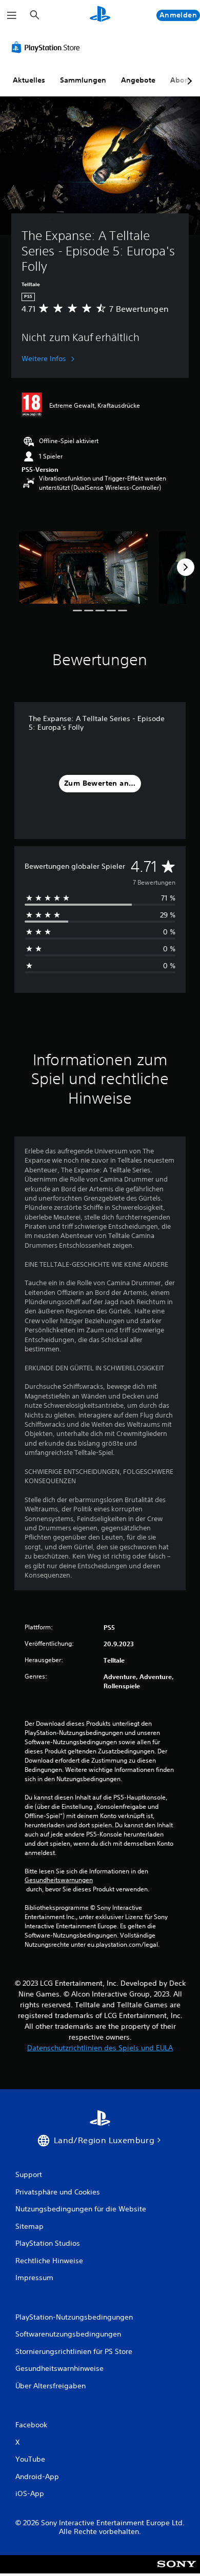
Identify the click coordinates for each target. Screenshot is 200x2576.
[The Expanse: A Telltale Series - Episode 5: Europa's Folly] (83, 567)
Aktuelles (29, 80)
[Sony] (177, 2571)
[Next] (186, 567)
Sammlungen (83, 80)
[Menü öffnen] (12, 15)
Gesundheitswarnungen (59, 1880)
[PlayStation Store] (48, 47)
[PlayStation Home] (100, 15)
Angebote (138, 80)
